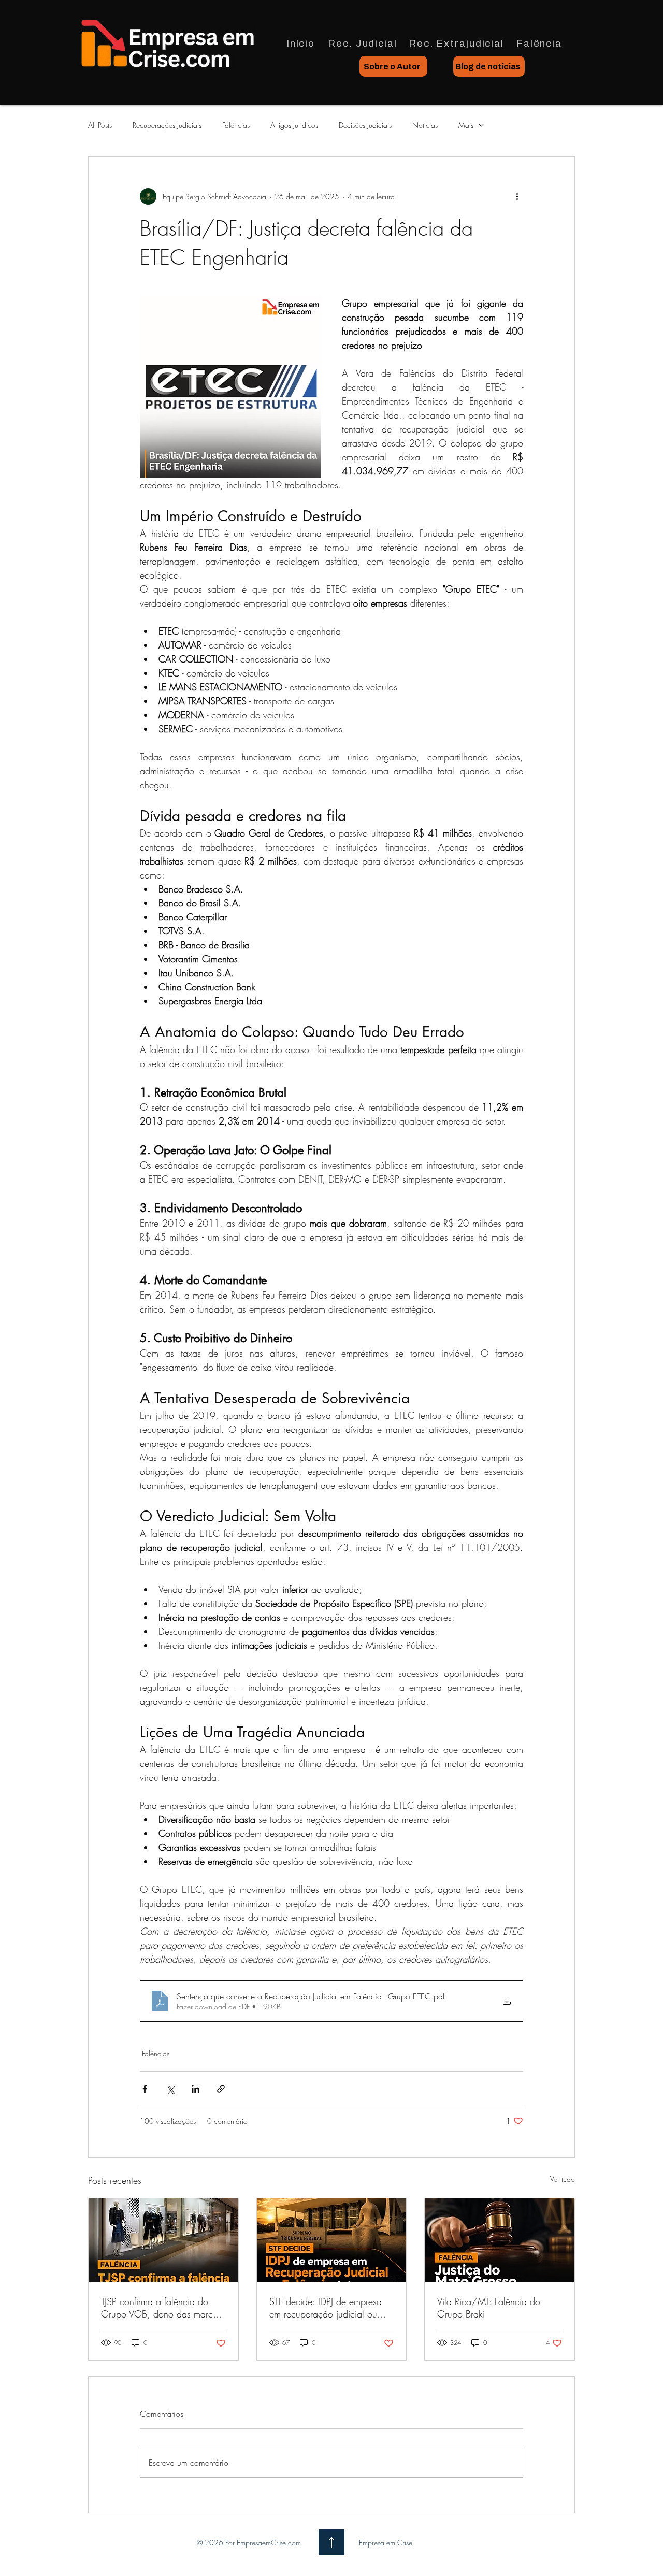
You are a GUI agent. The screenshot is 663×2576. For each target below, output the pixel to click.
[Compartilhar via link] (221, 2089)
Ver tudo (563, 2179)
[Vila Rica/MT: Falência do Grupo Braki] (500, 2240)
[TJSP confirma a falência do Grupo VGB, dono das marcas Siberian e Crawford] (163, 2240)
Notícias (425, 125)
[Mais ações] (517, 196)
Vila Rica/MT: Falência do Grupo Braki (489, 2308)
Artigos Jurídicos (294, 125)
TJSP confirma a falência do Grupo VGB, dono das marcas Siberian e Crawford (161, 2308)
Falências (236, 125)
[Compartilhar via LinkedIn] (196, 2089)
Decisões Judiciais (365, 125)
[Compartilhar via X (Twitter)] (170, 2089)
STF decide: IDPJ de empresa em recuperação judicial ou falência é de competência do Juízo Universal (328, 2308)
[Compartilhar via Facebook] (145, 2089)
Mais (466, 125)
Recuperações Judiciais (167, 125)
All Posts (100, 125)
